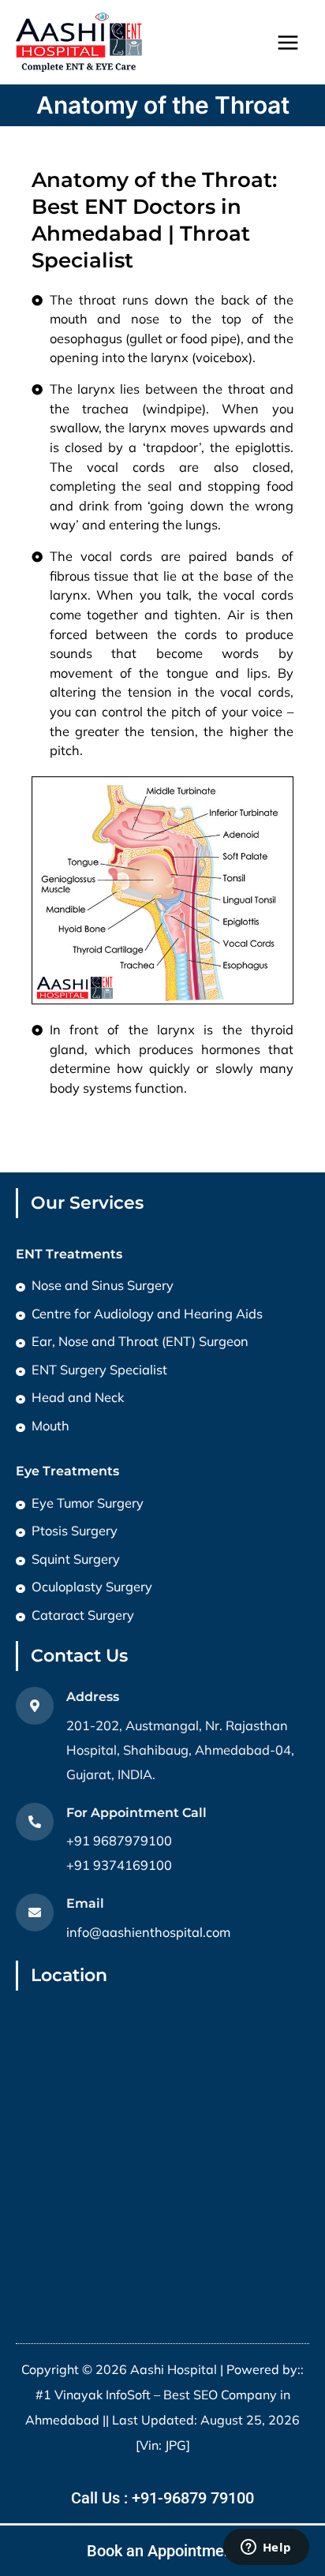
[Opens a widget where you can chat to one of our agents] (266, 2548)
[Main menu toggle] (288, 42)
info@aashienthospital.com (148, 1932)
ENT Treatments (69, 1254)
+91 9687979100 (119, 1841)
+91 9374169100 (119, 1865)
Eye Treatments (67, 1471)
